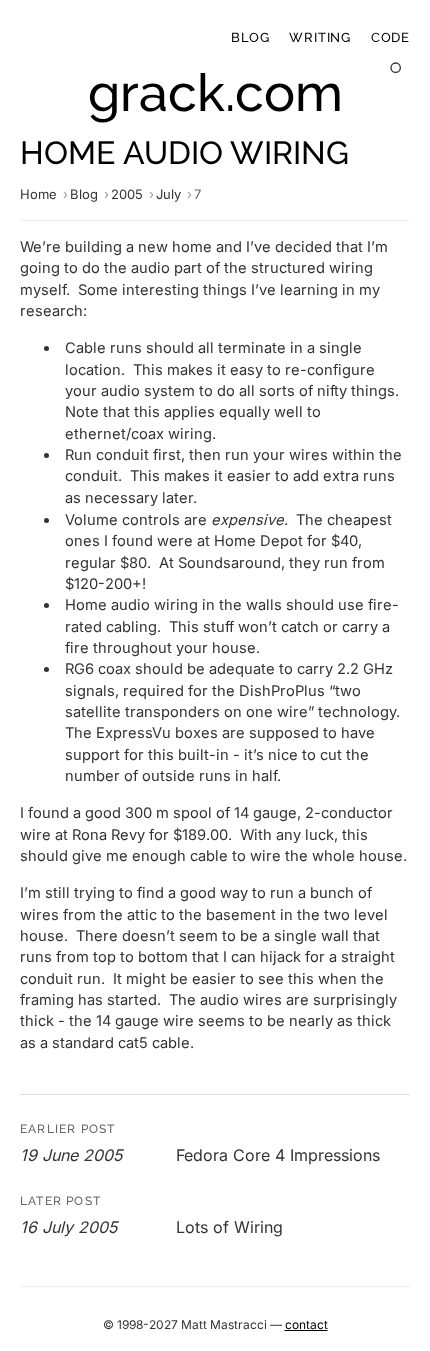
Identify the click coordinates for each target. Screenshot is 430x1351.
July (168, 194)
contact (306, 1324)
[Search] (396, 68)
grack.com (215, 92)
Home (38, 194)
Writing (319, 37)
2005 (127, 194)
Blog (250, 37)
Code (390, 37)
